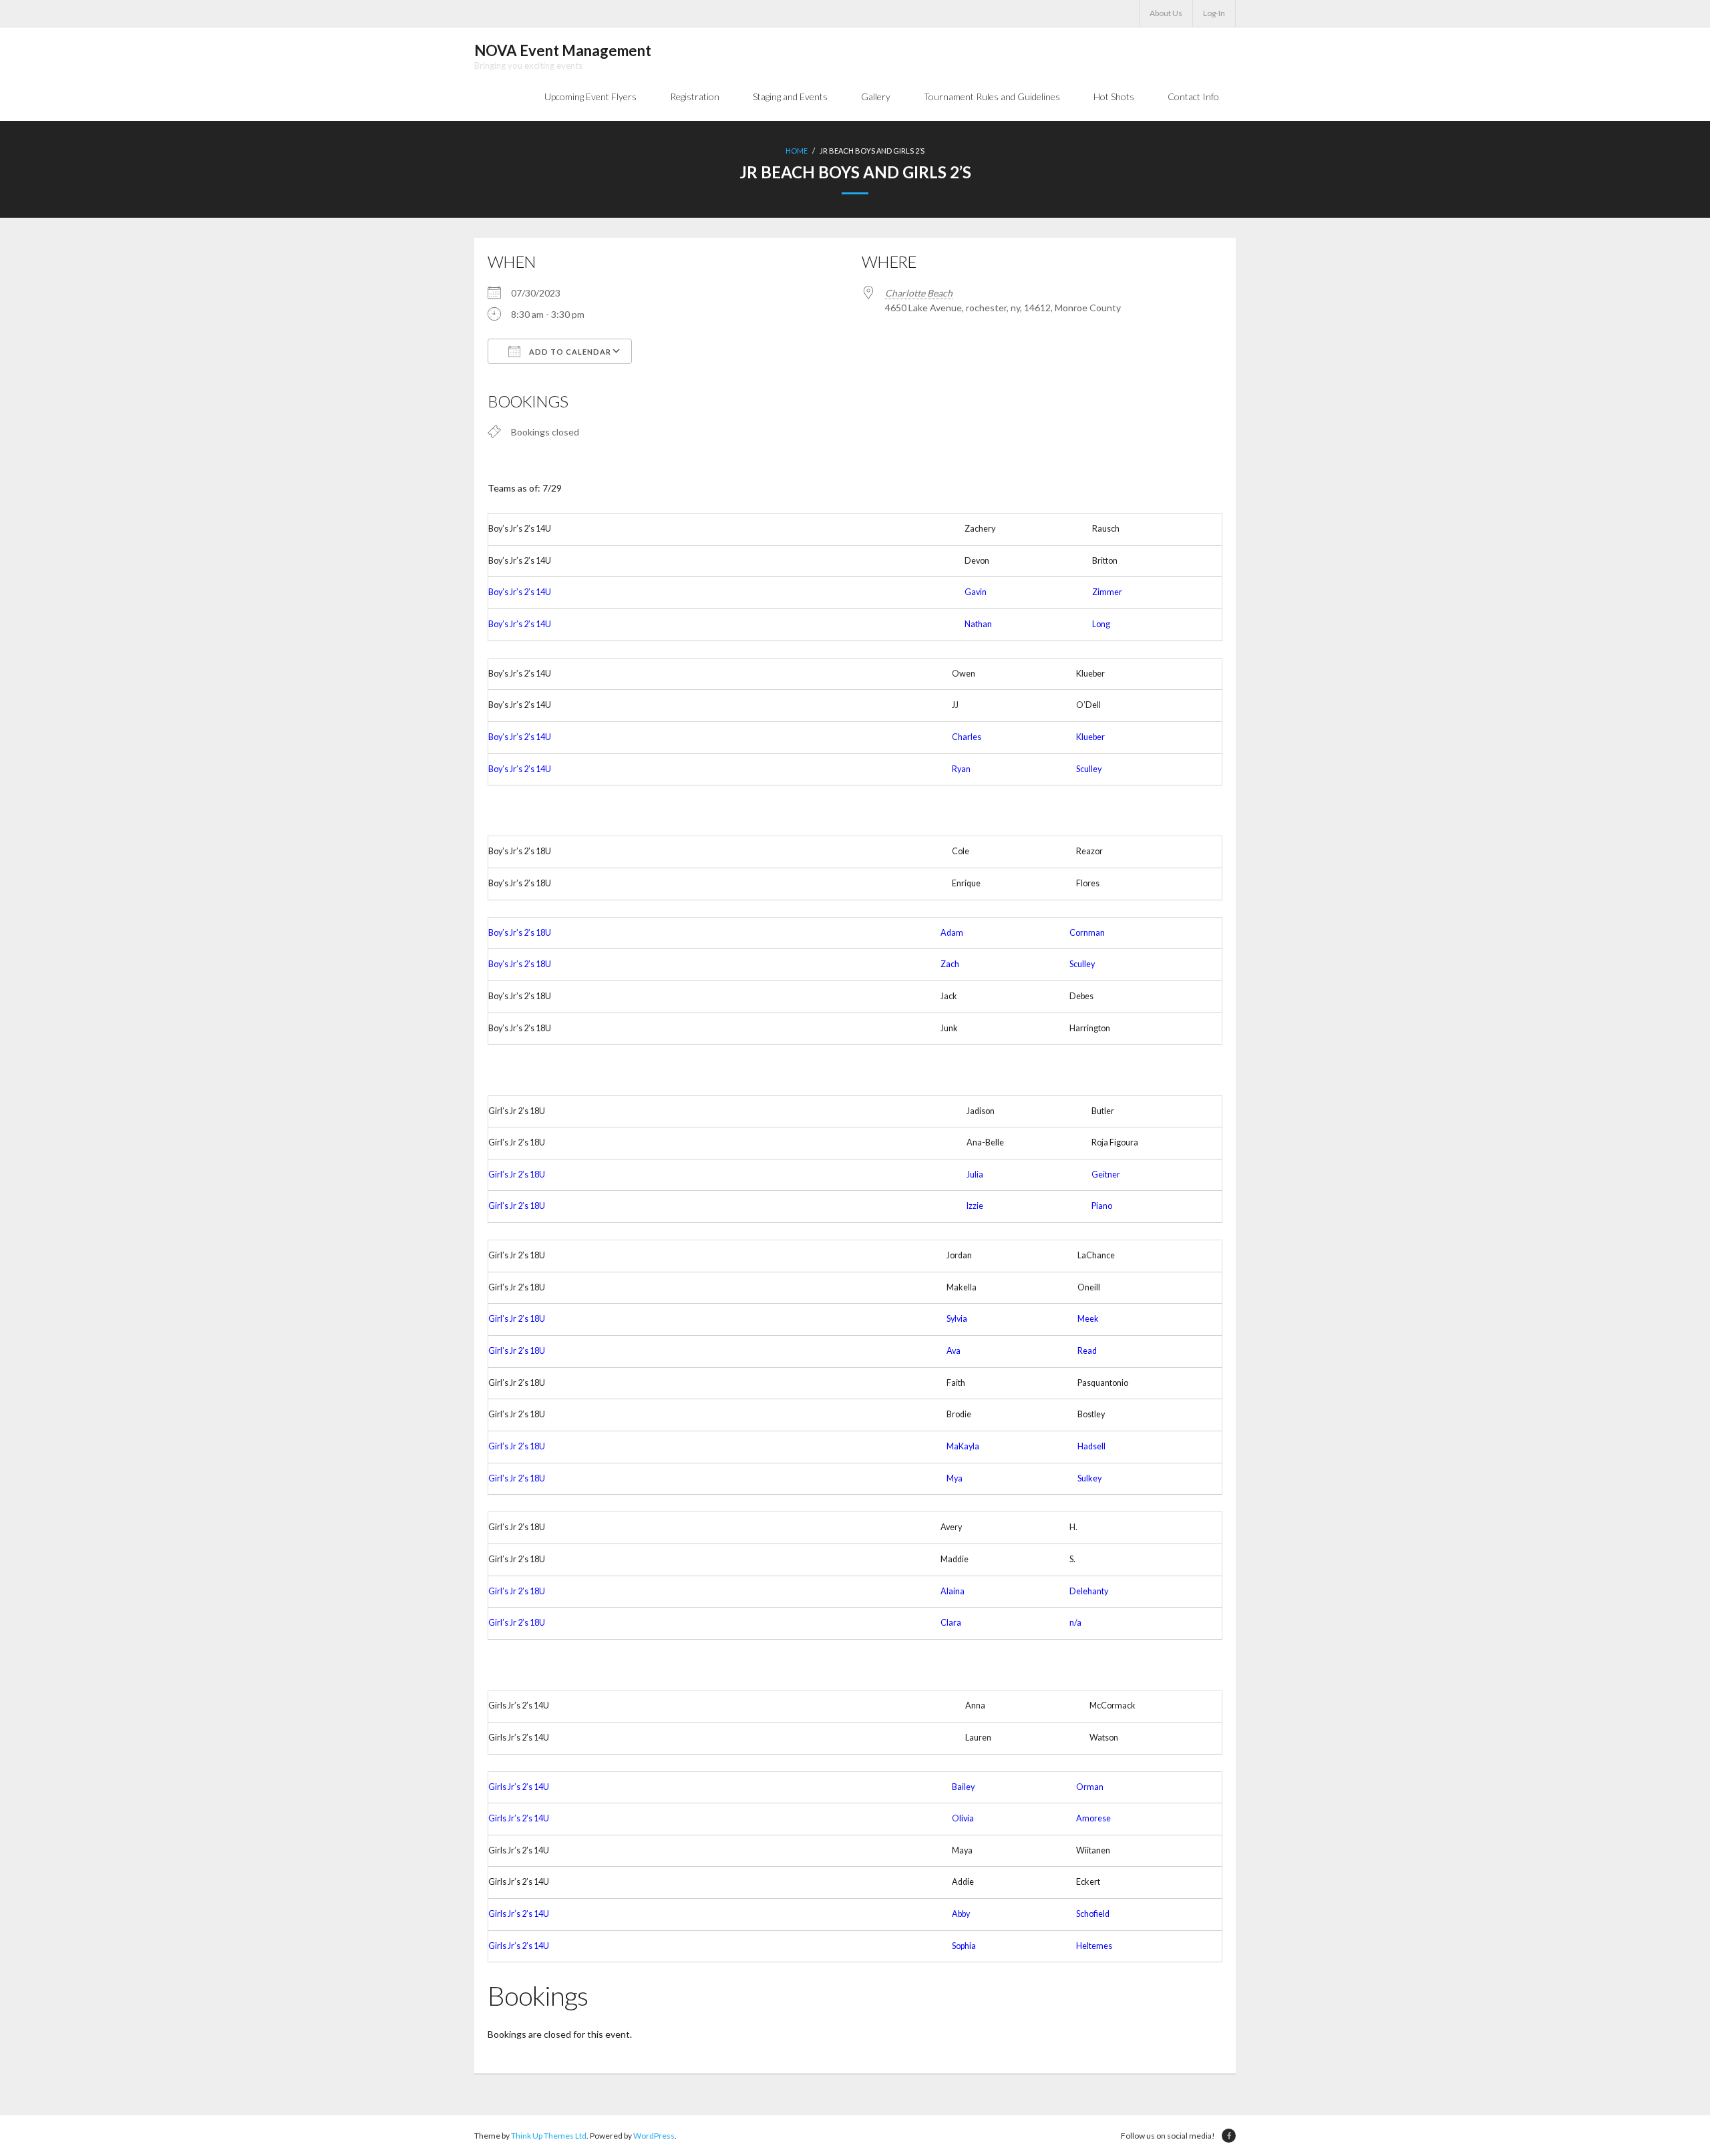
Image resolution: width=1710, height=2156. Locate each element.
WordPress (654, 2136)
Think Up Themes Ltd (549, 2136)
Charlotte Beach (919, 293)
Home (797, 151)
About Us (1166, 13)
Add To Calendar (569, 352)
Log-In (1214, 13)
